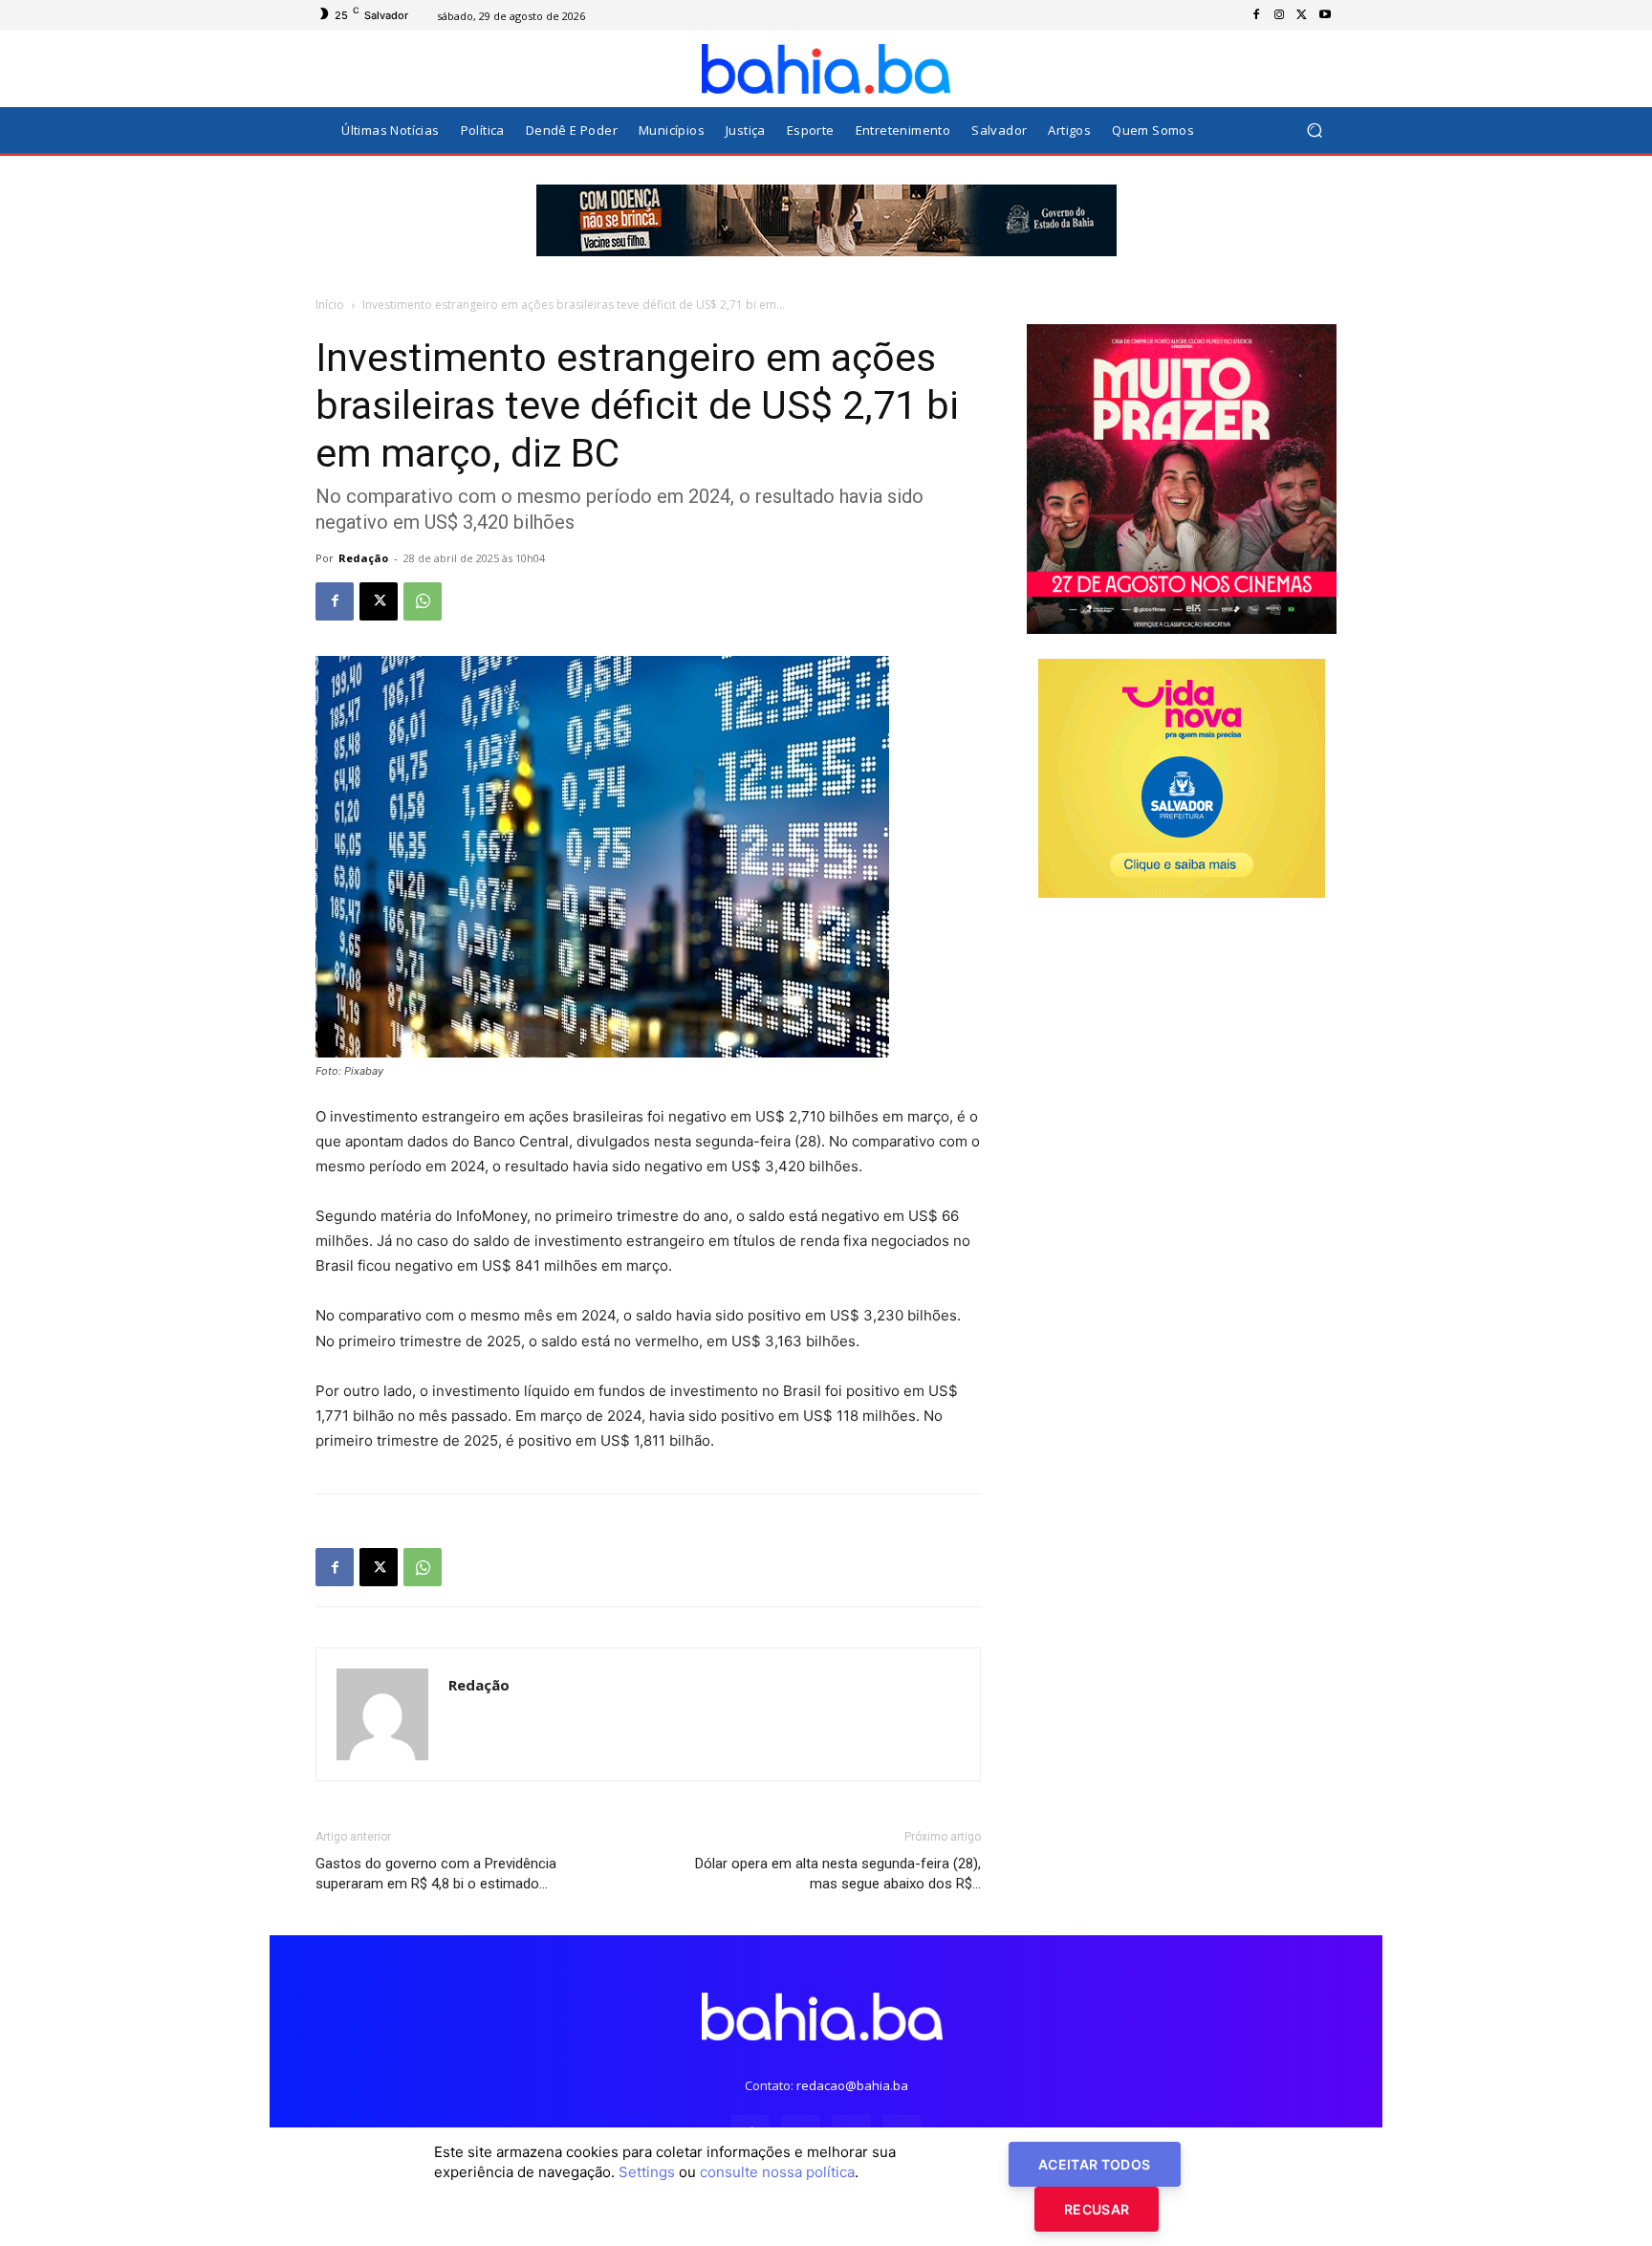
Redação (363, 558)
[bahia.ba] (826, 69)
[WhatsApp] (423, 601)
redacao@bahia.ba (852, 2085)
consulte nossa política (777, 2172)
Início (330, 305)
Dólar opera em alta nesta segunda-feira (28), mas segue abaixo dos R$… (838, 1874)
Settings (647, 2172)
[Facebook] (1256, 15)
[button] (1314, 131)
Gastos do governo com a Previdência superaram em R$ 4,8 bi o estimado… (436, 1874)
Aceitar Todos (1095, 2164)
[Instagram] (1279, 15)
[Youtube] (1325, 15)
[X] (1302, 15)
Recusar (1097, 2209)
